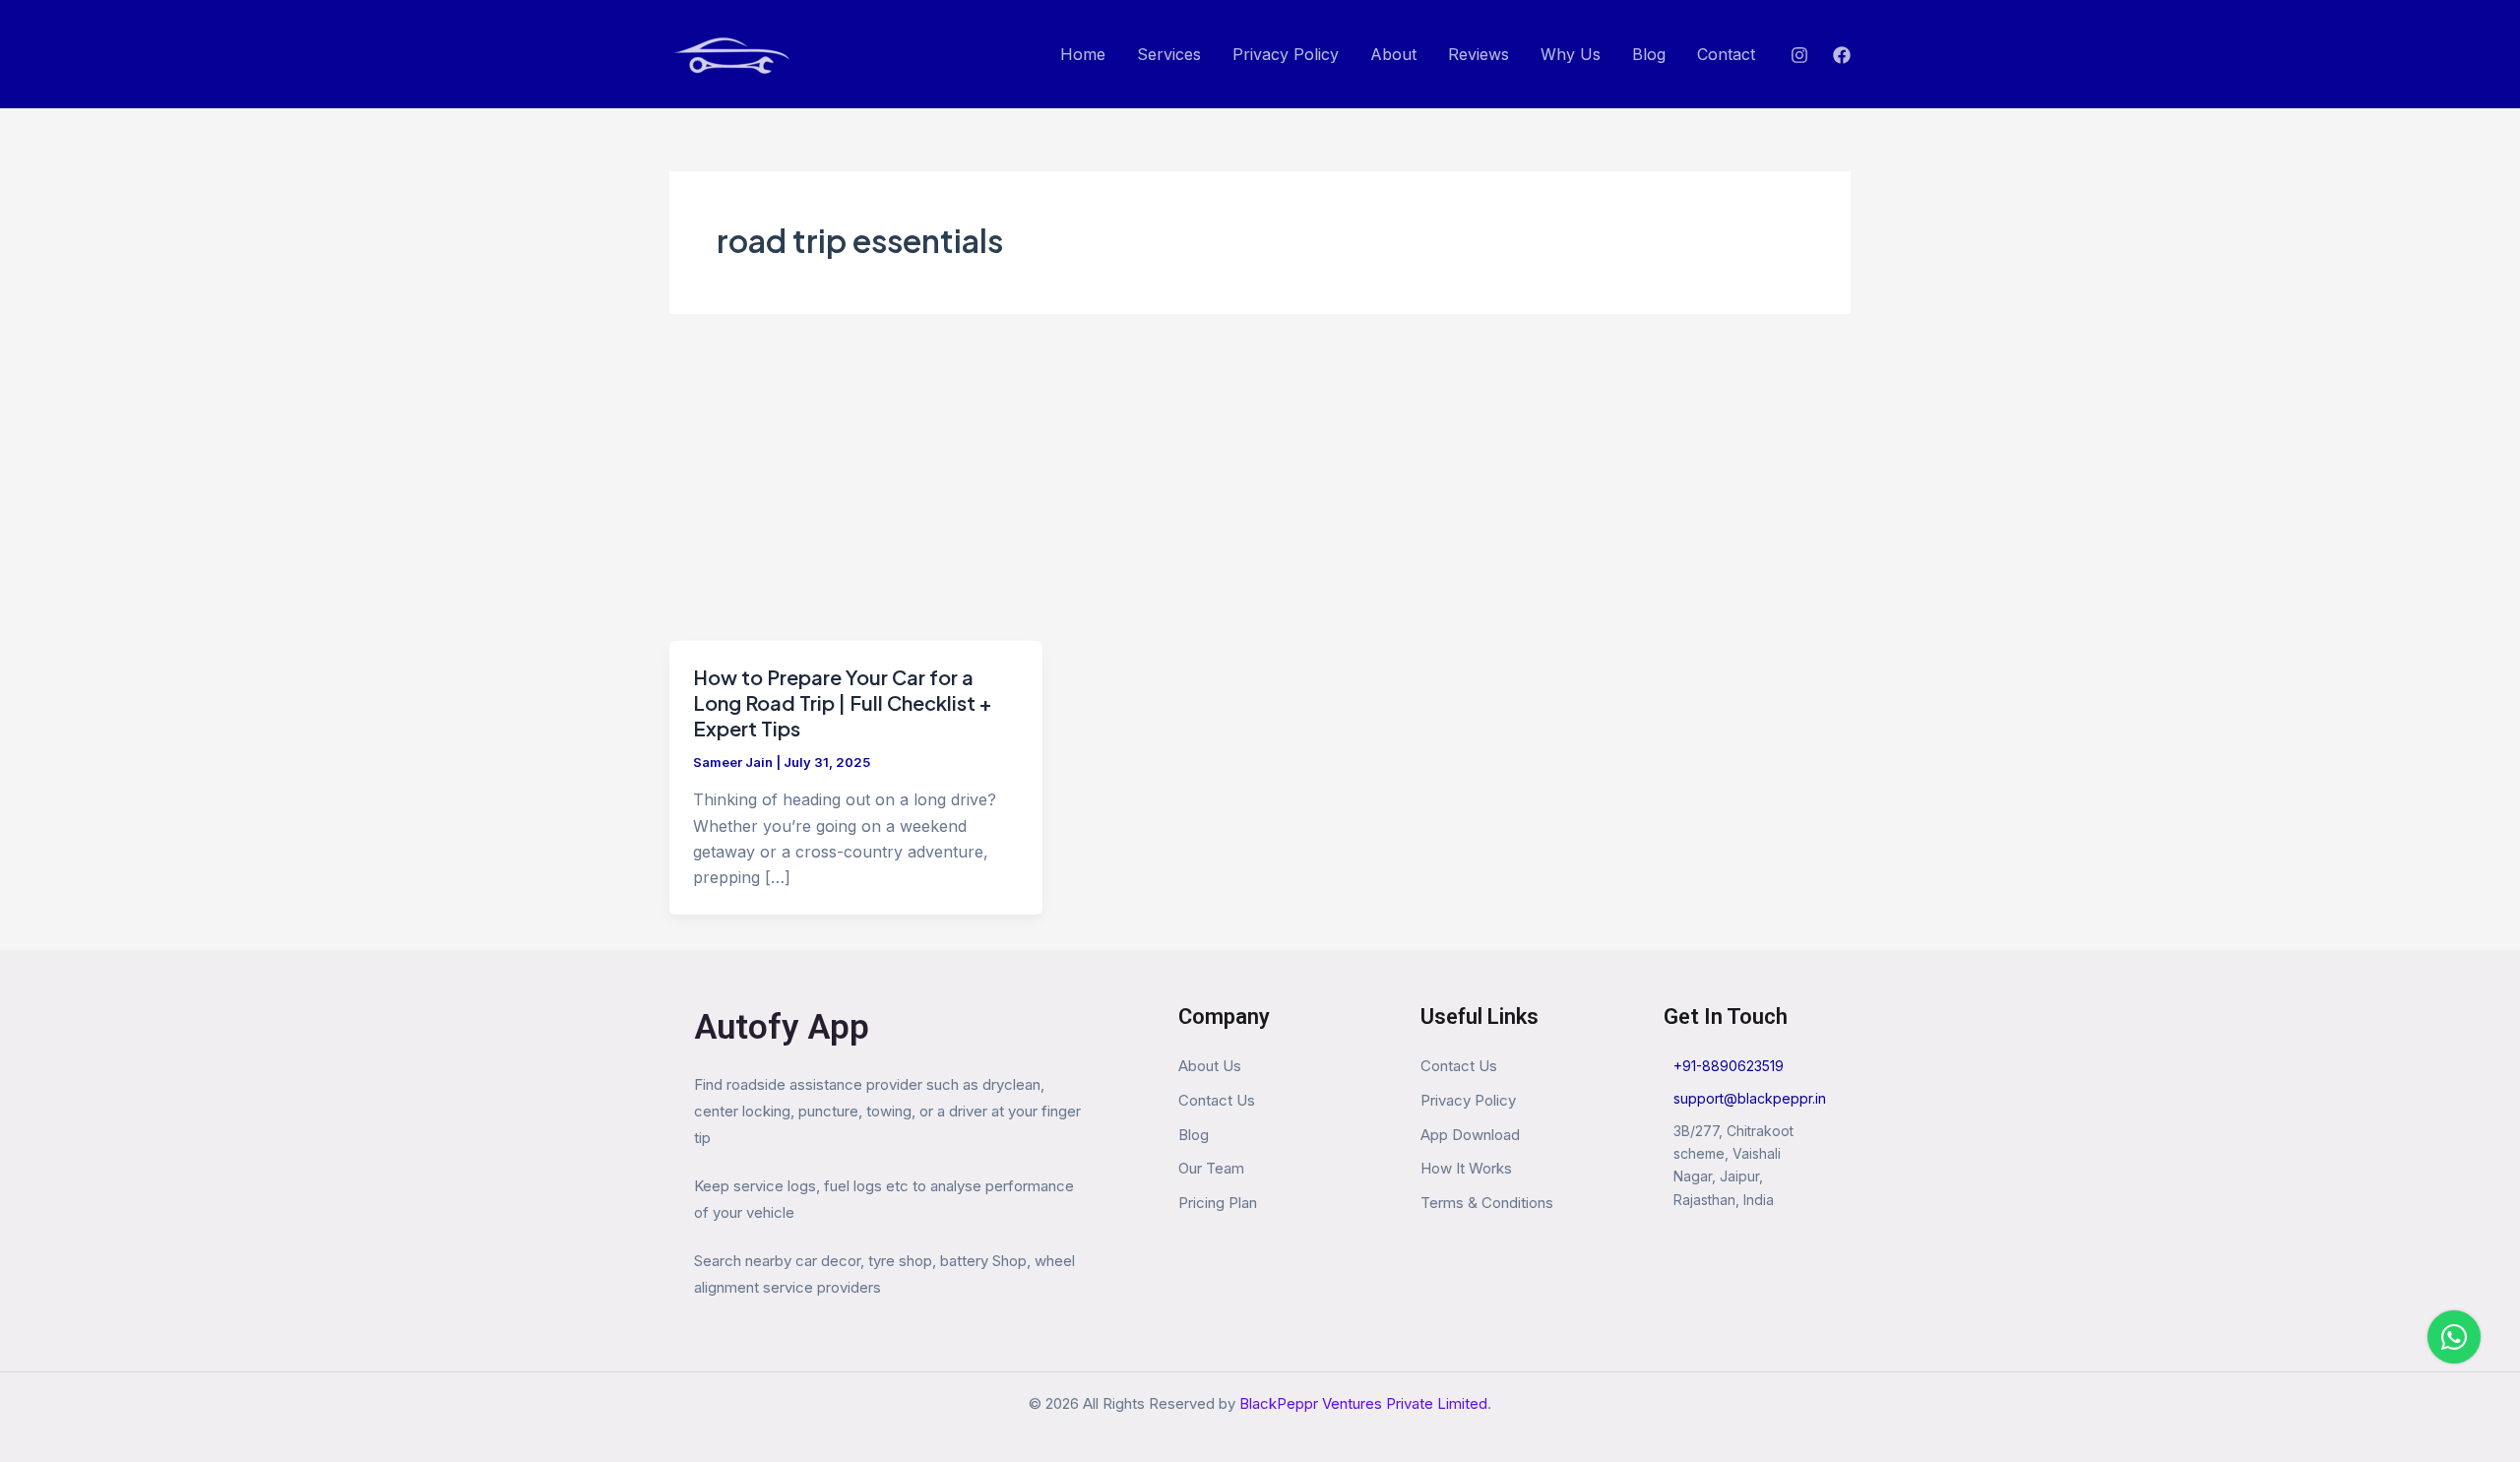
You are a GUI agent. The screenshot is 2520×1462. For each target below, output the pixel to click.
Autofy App (782, 1027)
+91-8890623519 (1729, 1066)
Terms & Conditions (1487, 1203)
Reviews (1479, 54)
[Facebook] (1842, 55)
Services (1169, 54)
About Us (1210, 1066)
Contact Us (1217, 1100)
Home (1083, 54)
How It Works (1466, 1168)
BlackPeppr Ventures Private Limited (1363, 1403)
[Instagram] (1799, 55)
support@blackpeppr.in (1750, 1098)
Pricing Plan (1218, 1203)
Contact (1726, 54)
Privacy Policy (1286, 54)
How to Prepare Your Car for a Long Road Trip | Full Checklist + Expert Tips (842, 702)
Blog (1649, 54)
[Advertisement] (1260, 493)
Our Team (1211, 1168)
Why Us (1571, 54)
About (1393, 54)
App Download (1470, 1135)
